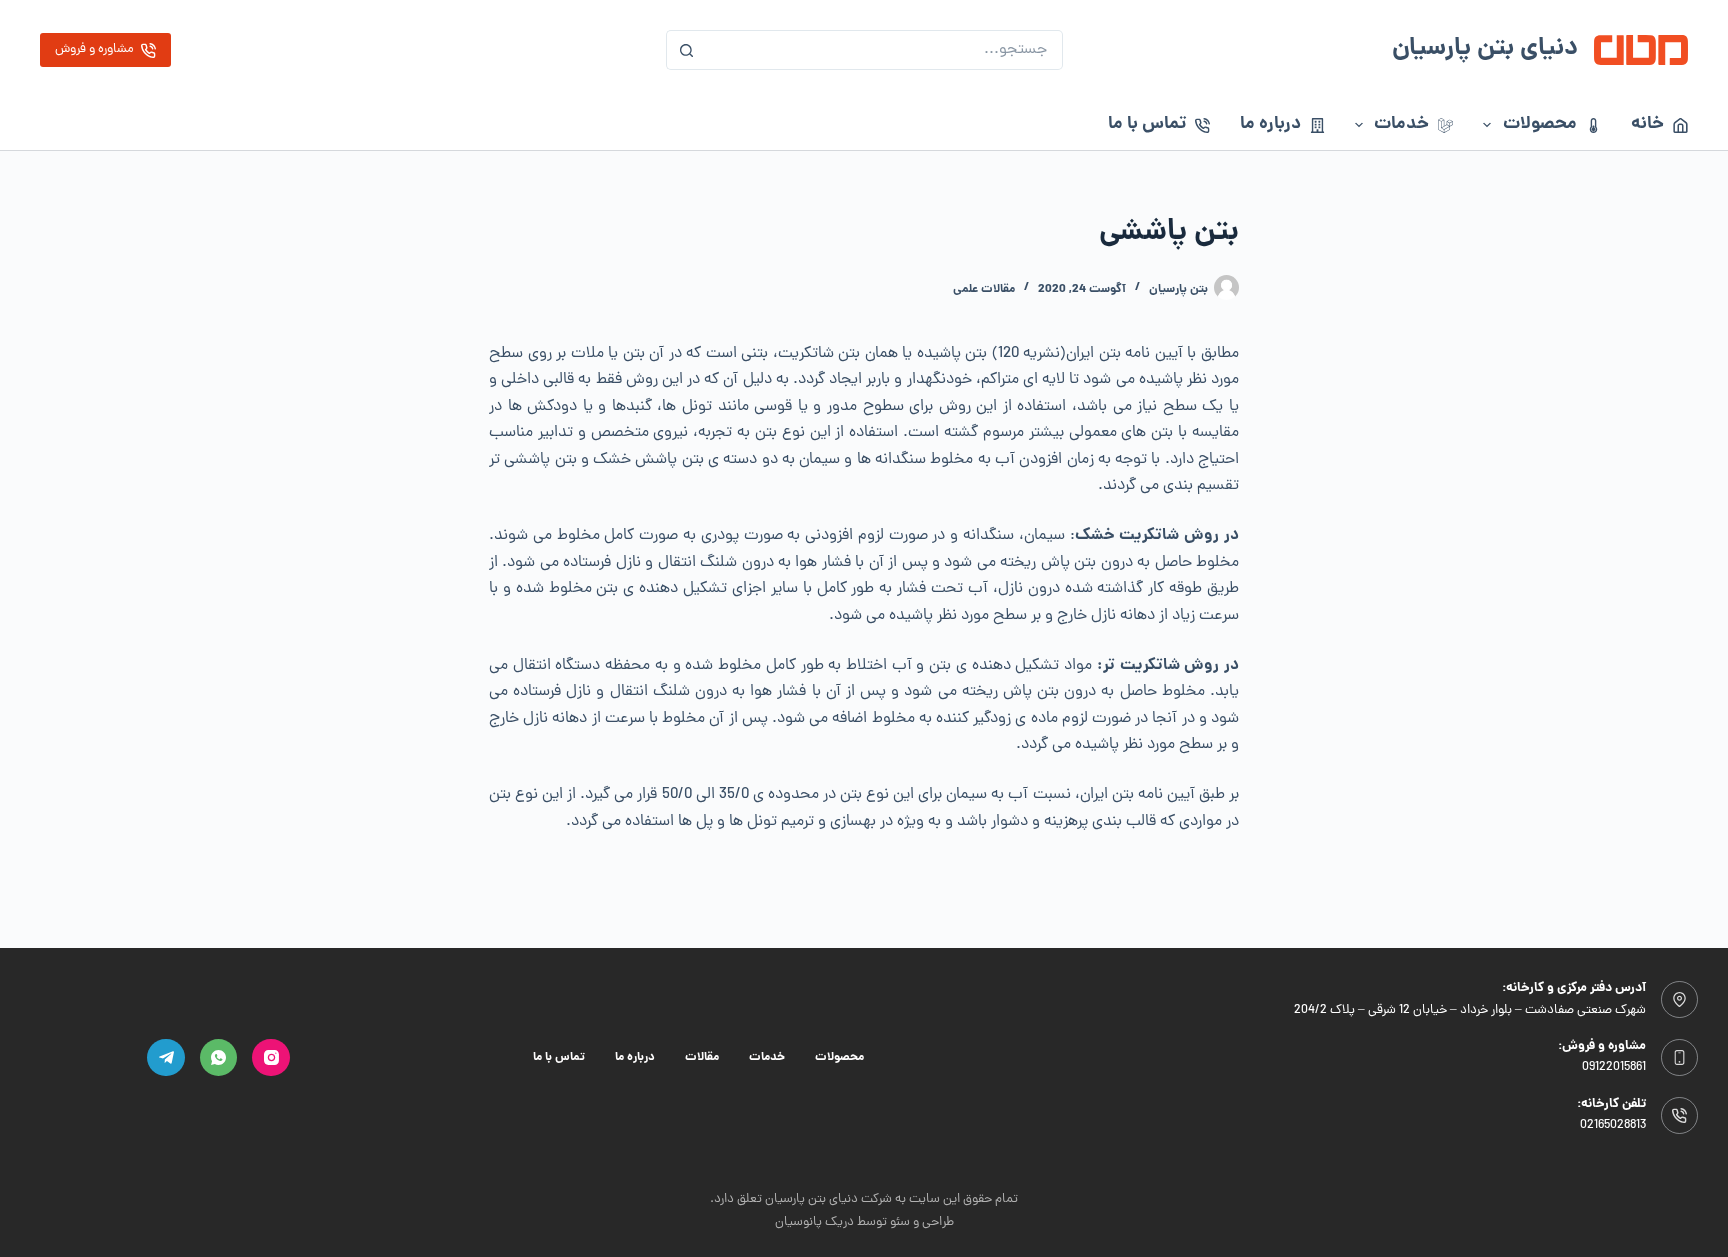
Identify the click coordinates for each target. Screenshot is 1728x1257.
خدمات (1401, 124)
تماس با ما (1147, 124)
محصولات (1540, 124)
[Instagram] (271, 1058)
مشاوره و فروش (94, 49)
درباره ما (1270, 124)
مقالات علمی (984, 289)
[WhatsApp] (219, 1058)
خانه (1647, 124)
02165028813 (1613, 1125)
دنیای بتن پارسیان (1485, 49)
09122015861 (1614, 1067)
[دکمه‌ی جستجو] (686, 50)
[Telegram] (166, 1058)
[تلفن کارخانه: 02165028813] (1680, 1116)
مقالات (702, 1058)
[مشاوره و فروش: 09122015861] (1680, 1058)
